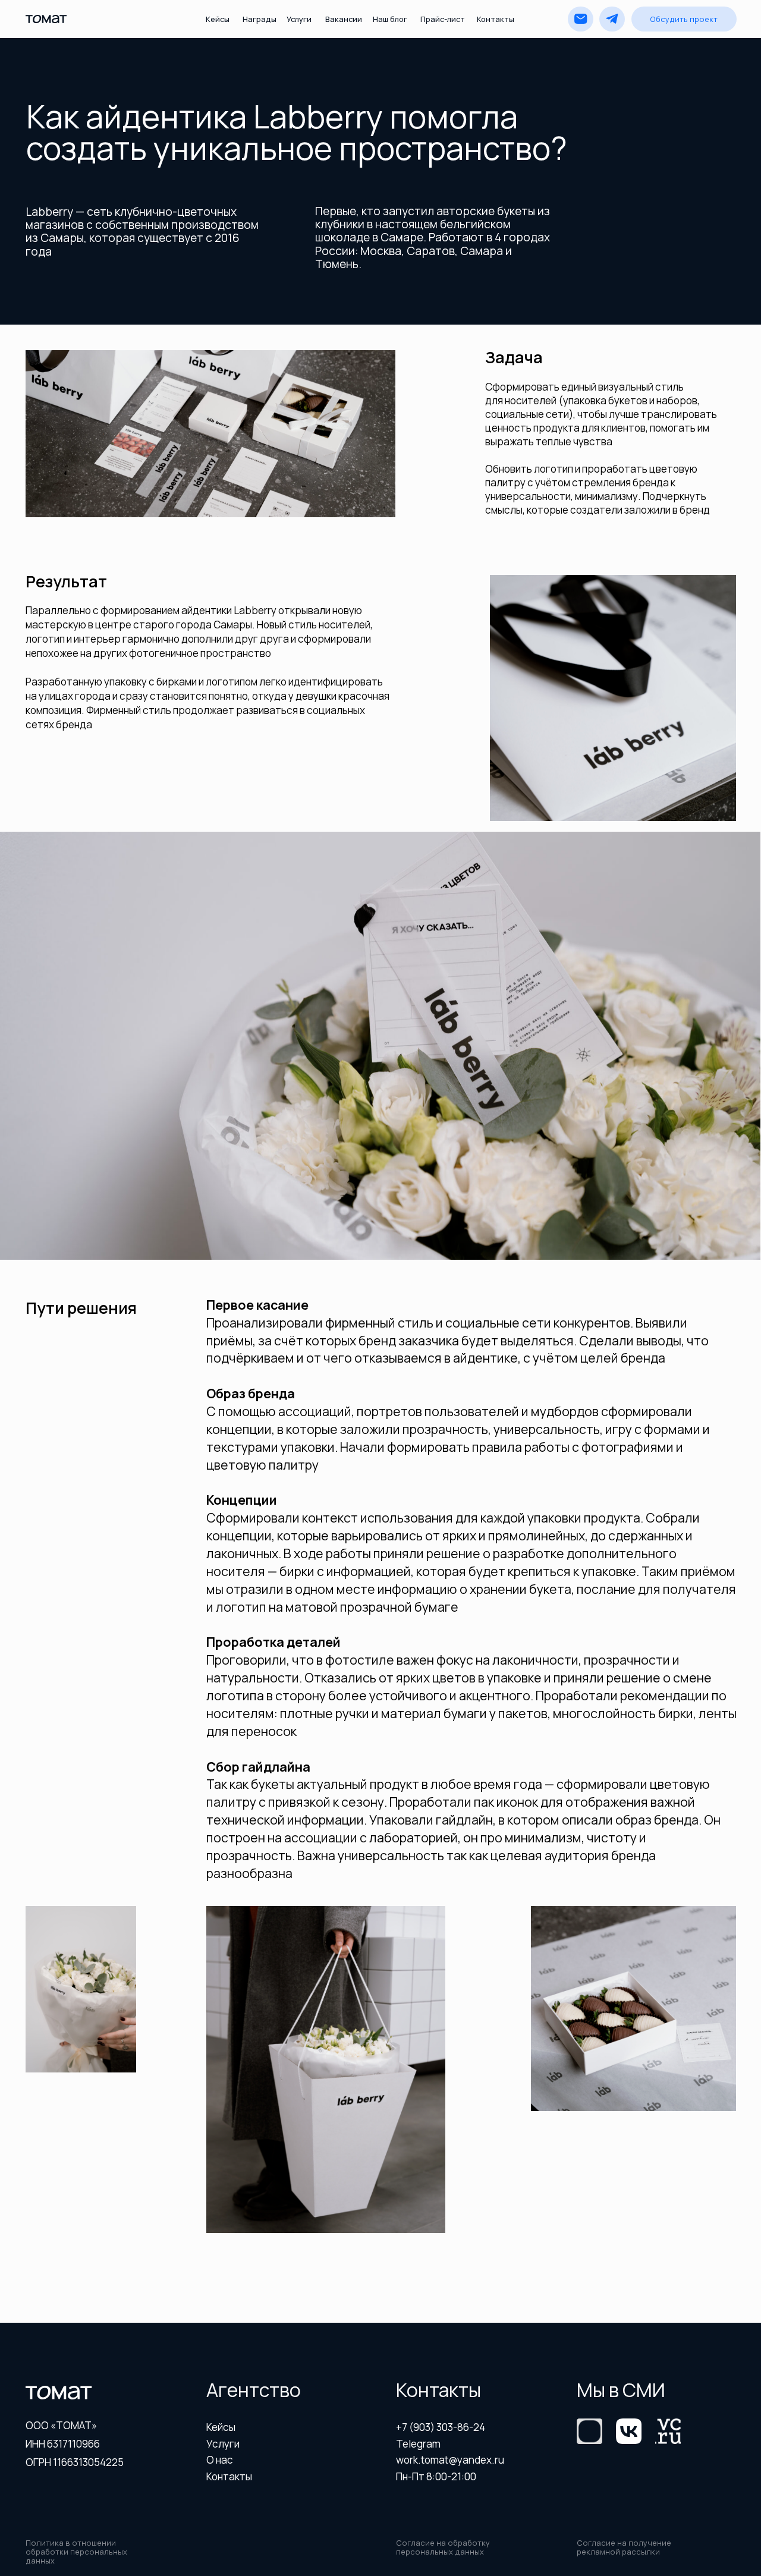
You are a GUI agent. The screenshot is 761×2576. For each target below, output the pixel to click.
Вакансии (344, 19)
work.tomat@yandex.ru (450, 2460)
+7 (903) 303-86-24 (441, 2427)
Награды (260, 19)
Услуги (299, 19)
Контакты (496, 19)
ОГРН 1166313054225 (75, 2462)
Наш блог (390, 19)
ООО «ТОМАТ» (61, 2425)
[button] (684, 19)
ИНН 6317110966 (63, 2444)
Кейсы (218, 19)
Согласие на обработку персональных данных (443, 2547)
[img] (629, 2431)
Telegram (418, 2444)
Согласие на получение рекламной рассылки (624, 2547)
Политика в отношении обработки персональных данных (76, 2552)
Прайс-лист (443, 19)
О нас (220, 2460)
